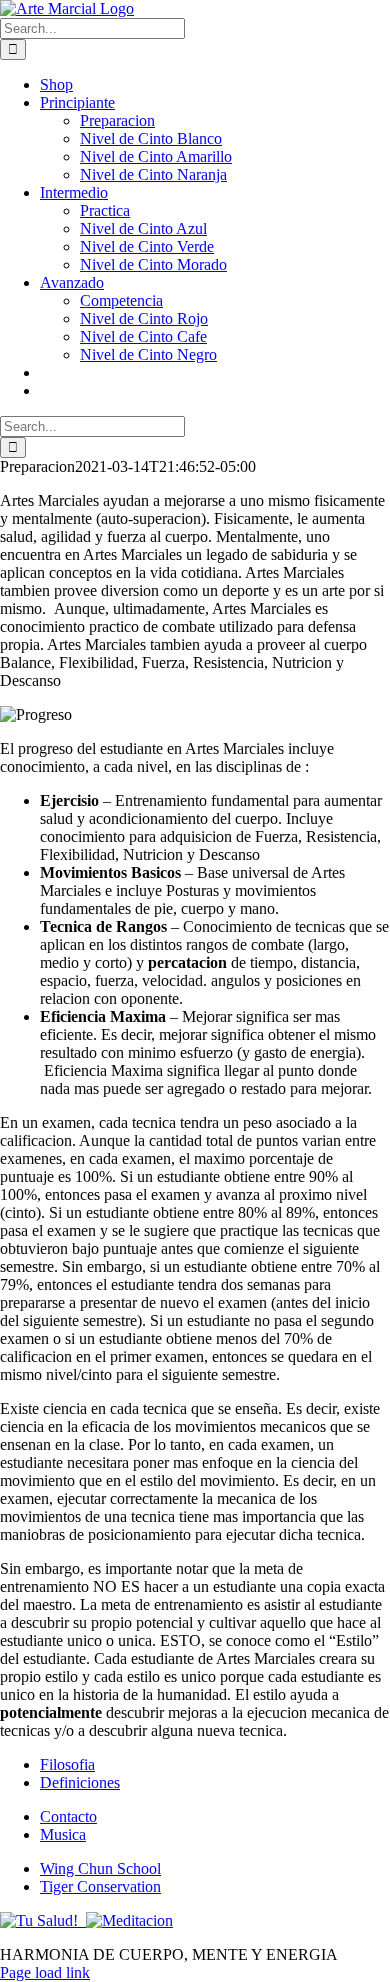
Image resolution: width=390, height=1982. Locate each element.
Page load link (45, 1972)
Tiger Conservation (100, 1886)
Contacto (68, 1816)
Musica (63, 1834)
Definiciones (80, 1782)
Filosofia (67, 1764)
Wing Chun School (100, 1868)
